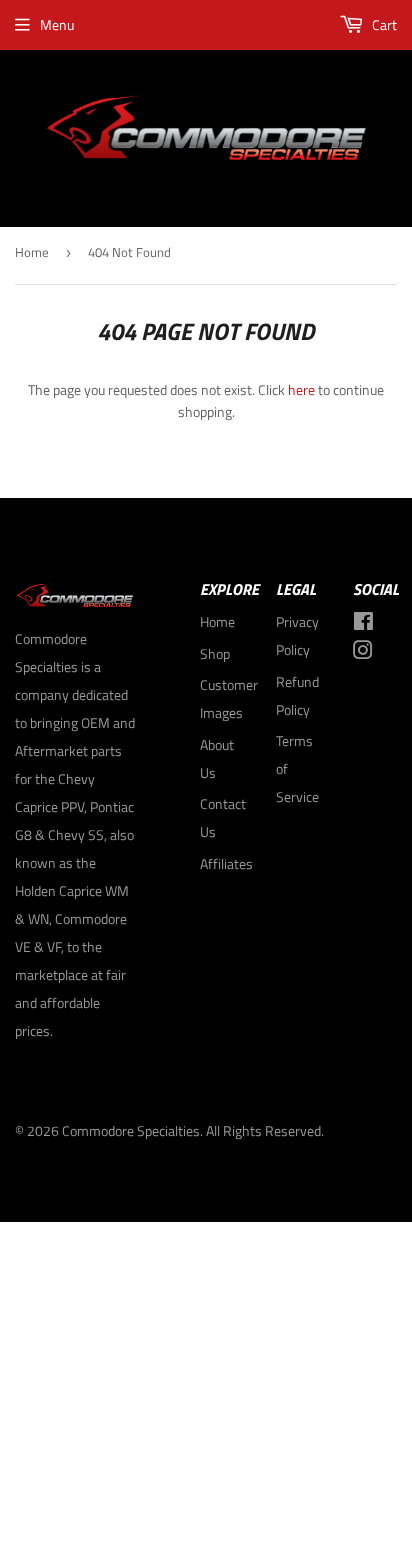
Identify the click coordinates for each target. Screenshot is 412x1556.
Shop (215, 653)
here (301, 389)
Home (32, 252)
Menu (57, 24)
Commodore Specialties (131, 1130)
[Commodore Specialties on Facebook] (363, 623)
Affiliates (226, 863)
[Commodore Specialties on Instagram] (363, 652)
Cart (383, 24)
